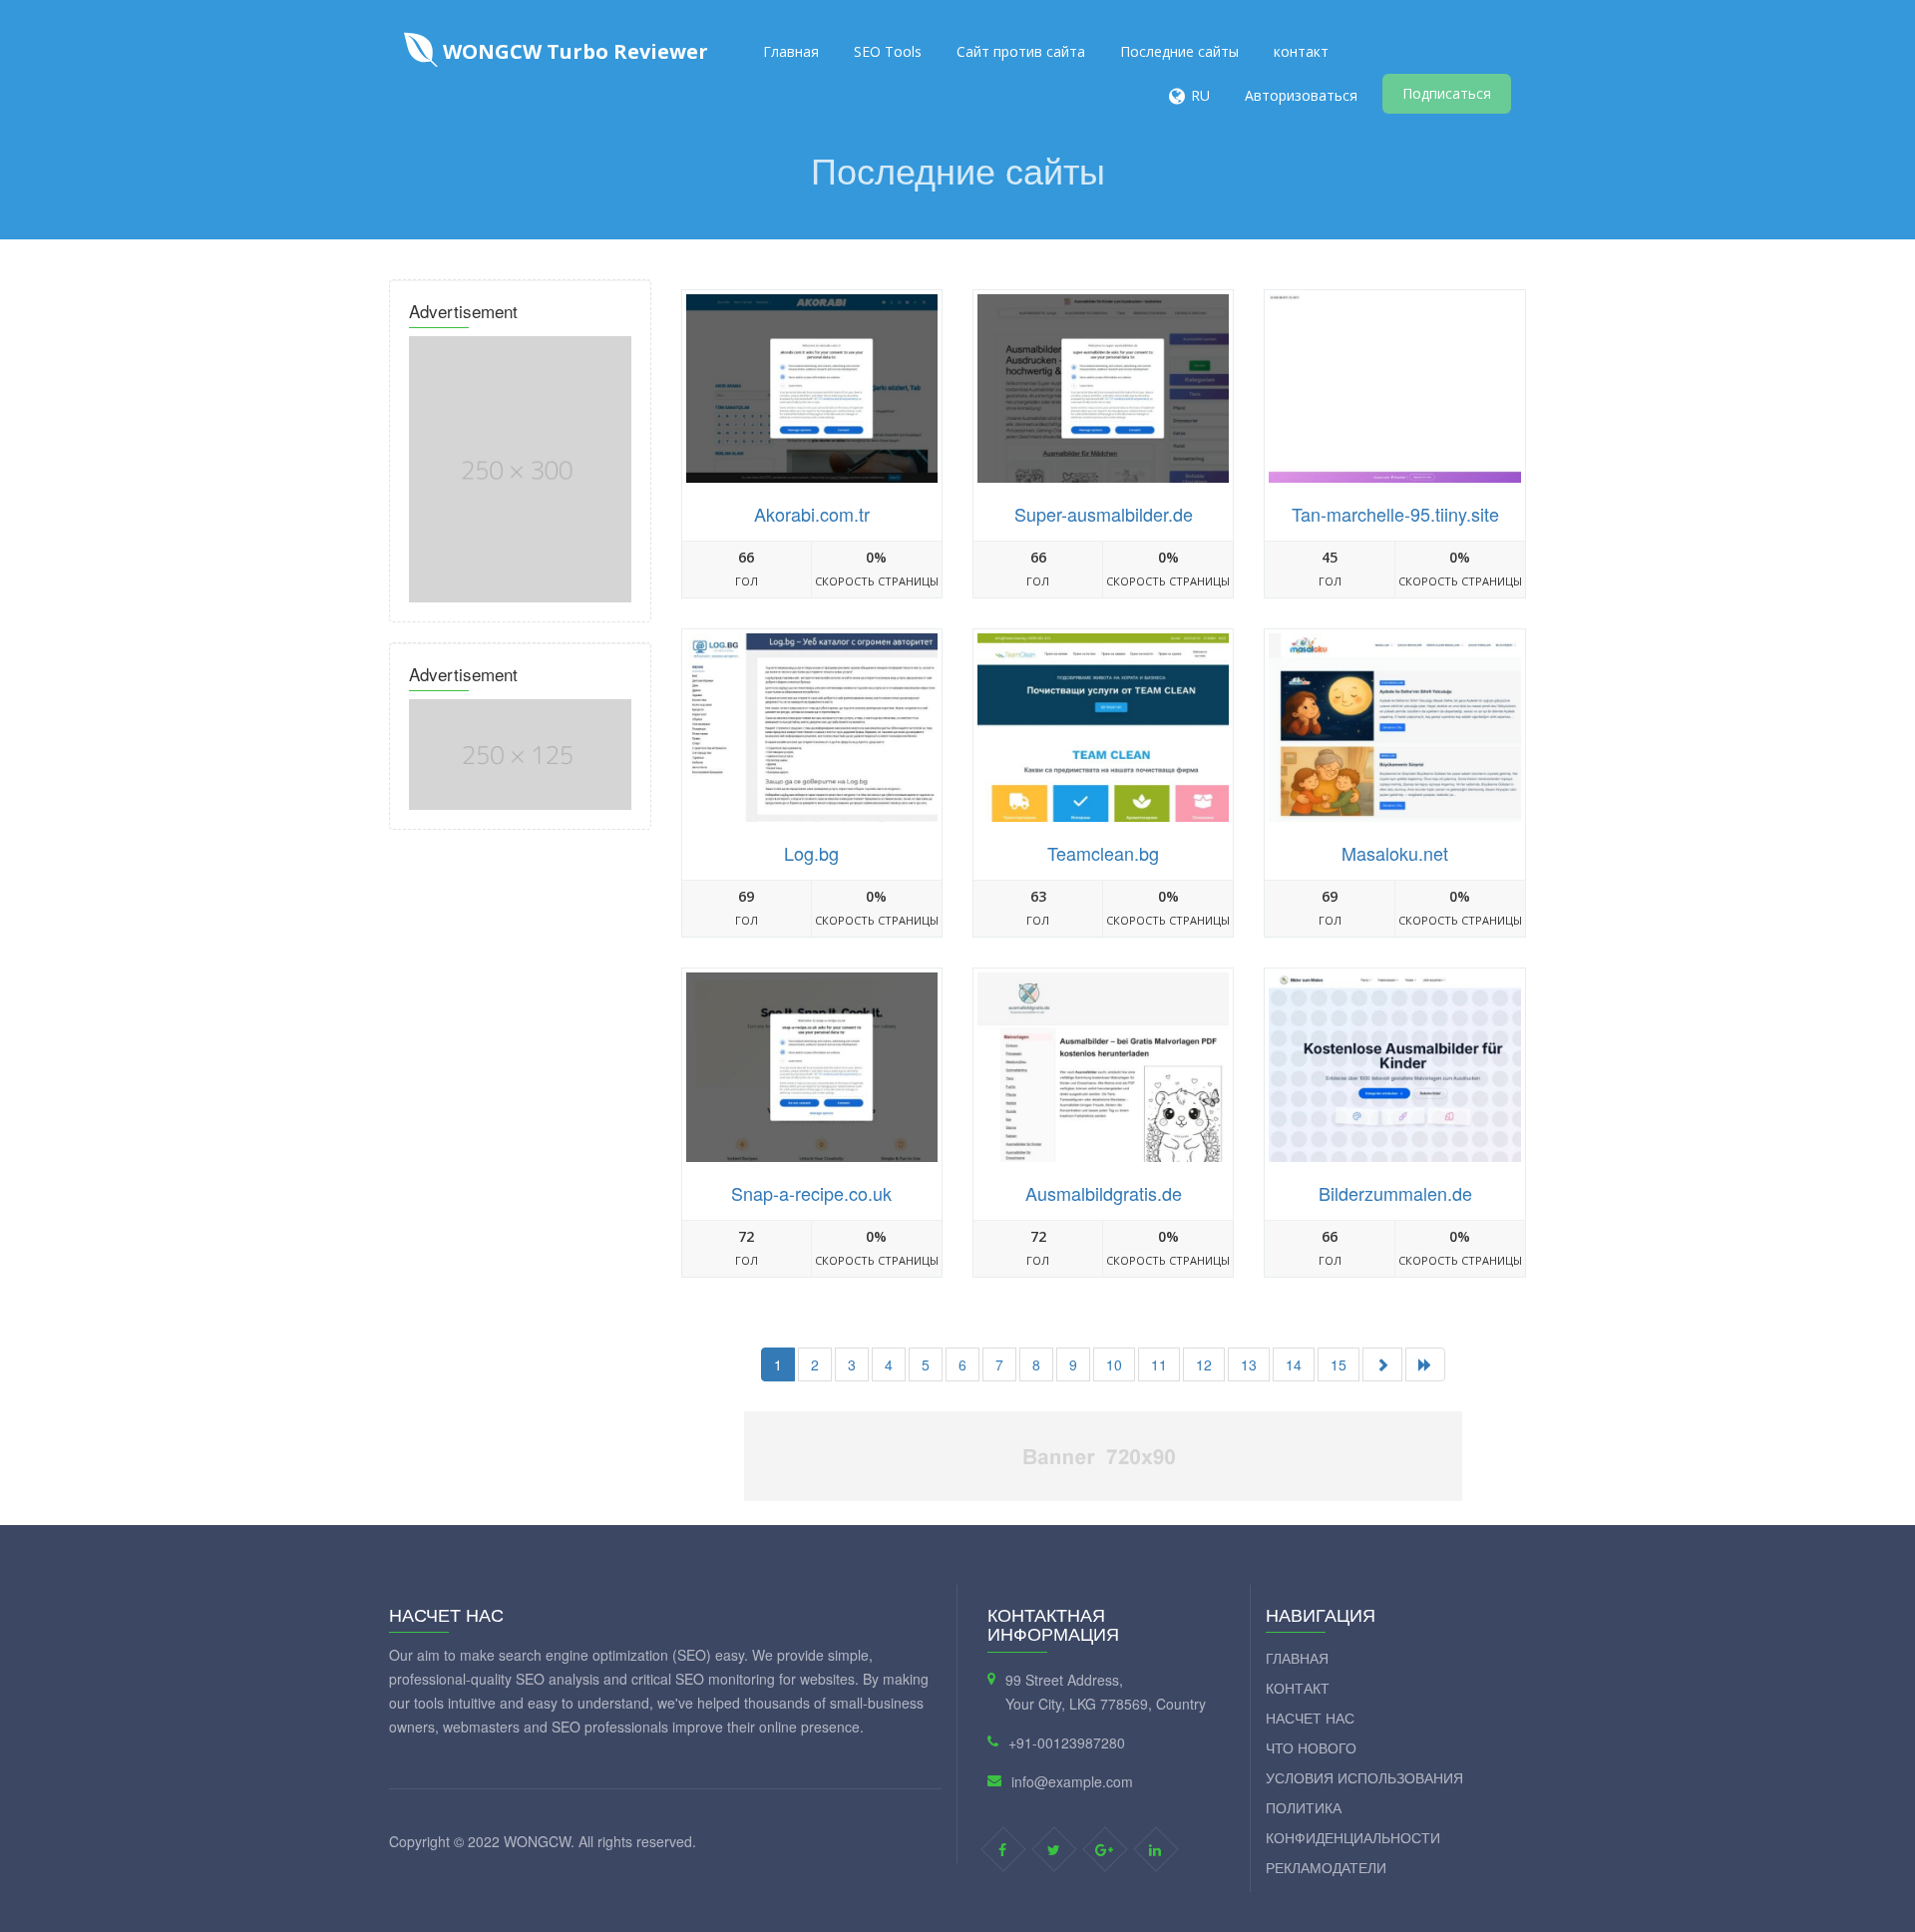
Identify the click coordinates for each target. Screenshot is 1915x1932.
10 (1114, 1364)
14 (1294, 1364)
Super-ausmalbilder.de (1104, 514)
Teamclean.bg (1103, 853)
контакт (1301, 51)
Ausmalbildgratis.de (1104, 1193)
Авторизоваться (1301, 95)
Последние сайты (1179, 51)
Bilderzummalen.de (1395, 1193)
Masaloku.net (1395, 853)
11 (1159, 1364)
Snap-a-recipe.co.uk (811, 1193)
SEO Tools (888, 51)
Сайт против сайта (1021, 51)
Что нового (1311, 1747)
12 (1204, 1364)
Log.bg (811, 853)
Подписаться (1447, 93)
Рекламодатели (1326, 1867)
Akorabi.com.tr (812, 514)
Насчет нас (1310, 1718)
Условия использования (1364, 1777)
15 (1339, 1364)
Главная (791, 51)
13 (1249, 1364)
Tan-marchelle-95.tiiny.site (1395, 514)
